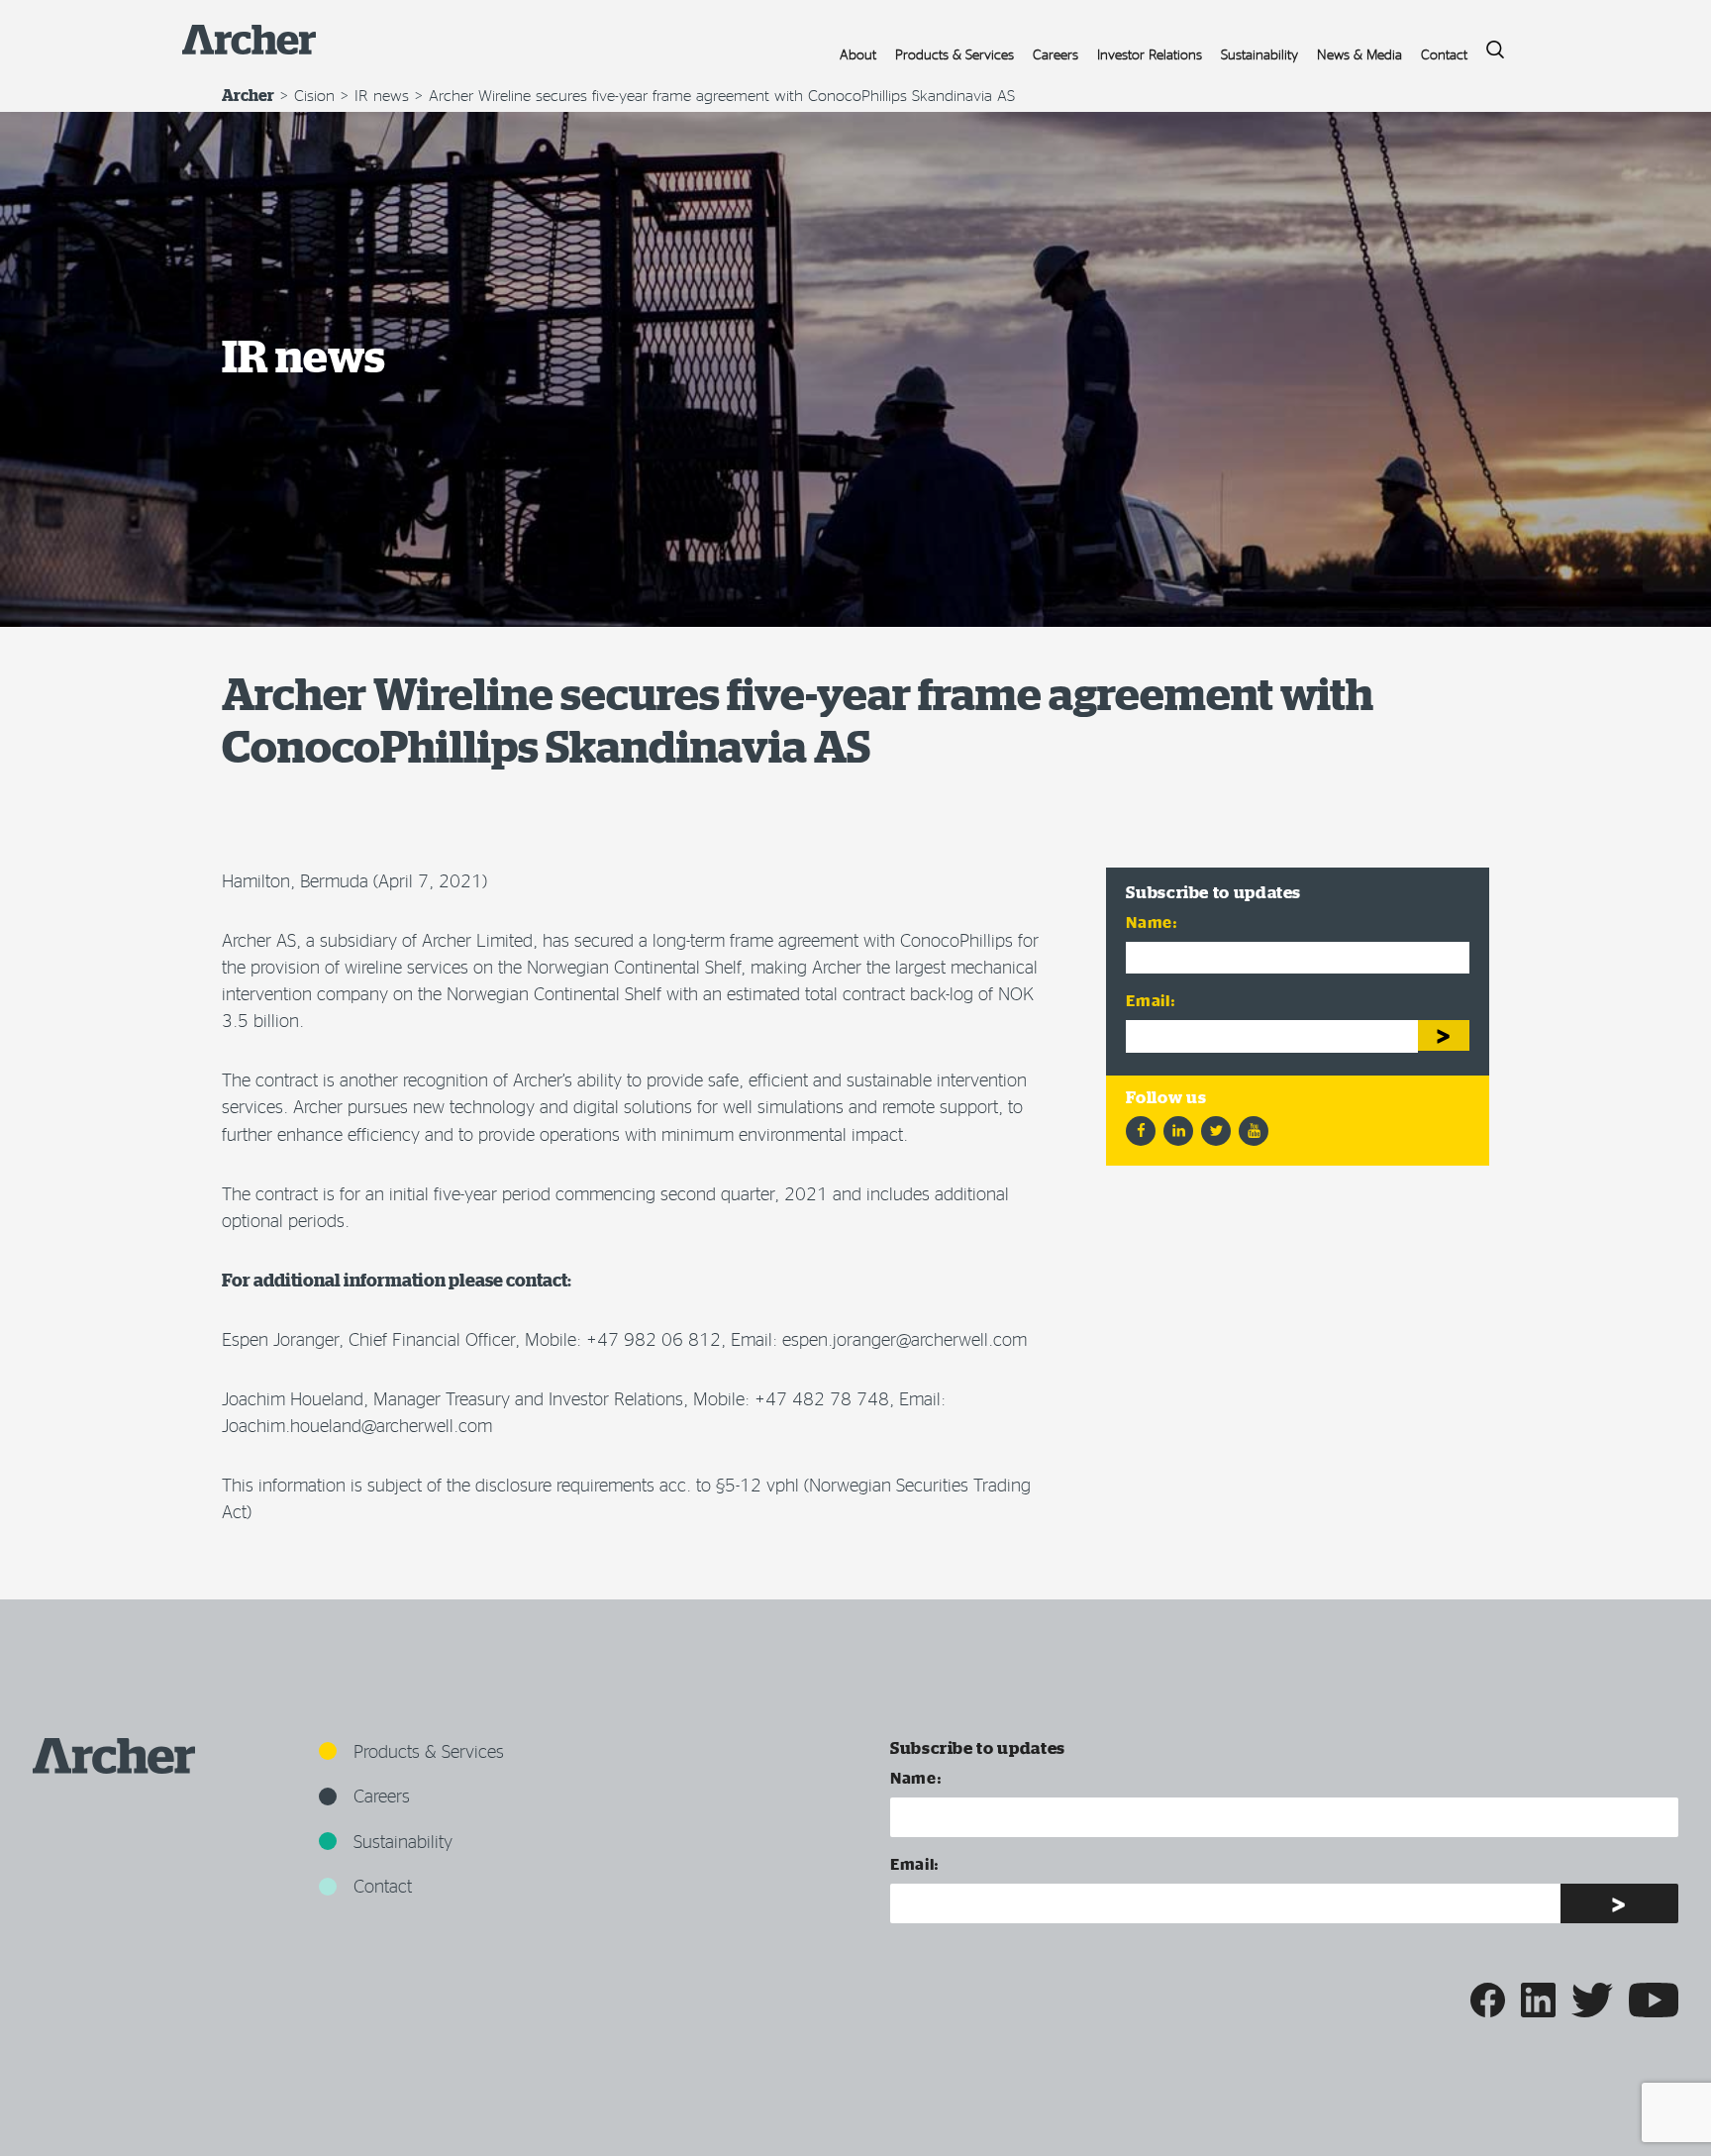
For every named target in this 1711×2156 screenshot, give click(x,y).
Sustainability (1259, 54)
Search (1488, 44)
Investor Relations (1150, 54)
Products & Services (955, 54)
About (858, 54)
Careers (1056, 54)
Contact (1444, 54)
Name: (1152, 922)
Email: (1151, 1000)
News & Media (1359, 54)
